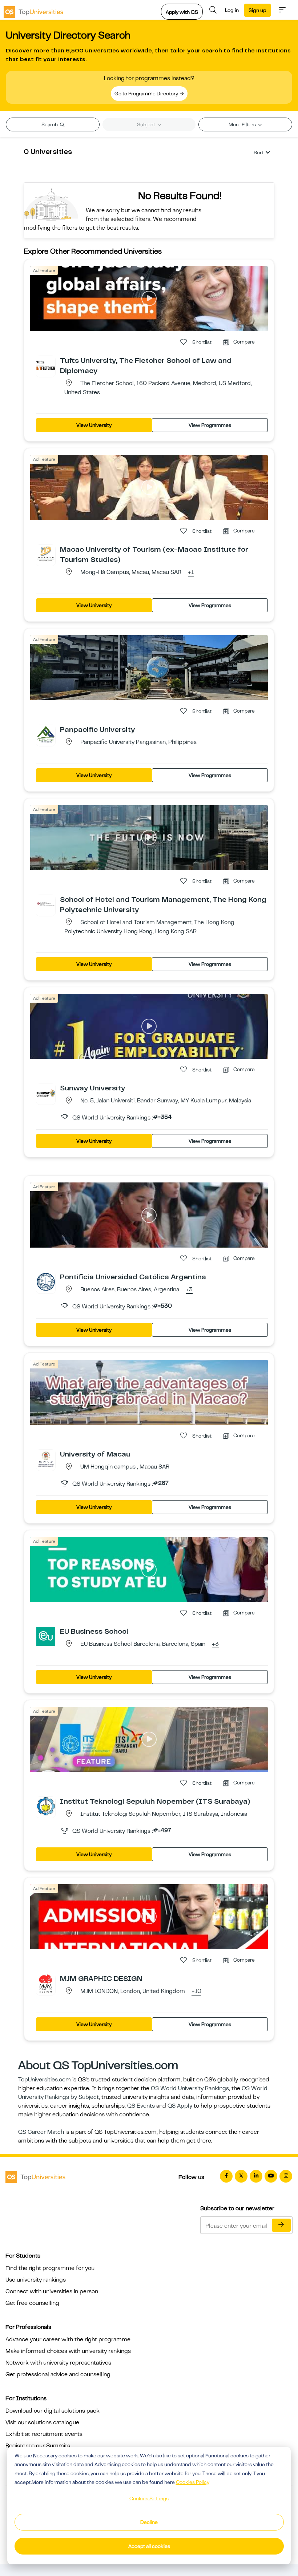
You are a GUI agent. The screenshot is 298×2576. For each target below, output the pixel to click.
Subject (147, 124)
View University (94, 425)
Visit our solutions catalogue (42, 2422)
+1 (191, 572)
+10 (196, 1992)
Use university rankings (36, 2280)
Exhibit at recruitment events (44, 2434)
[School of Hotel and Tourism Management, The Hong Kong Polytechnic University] (46, 904)
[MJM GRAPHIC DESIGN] (46, 1983)
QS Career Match (41, 2132)
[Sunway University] (46, 1093)
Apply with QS (182, 12)
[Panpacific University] (46, 734)
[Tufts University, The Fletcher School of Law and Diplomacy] (46, 365)
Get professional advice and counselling (58, 2374)
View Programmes (210, 425)
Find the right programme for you (50, 2268)
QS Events (141, 2106)
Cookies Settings (149, 2498)
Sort (259, 152)
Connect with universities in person (52, 2291)
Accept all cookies (149, 2546)
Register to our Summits (38, 2446)
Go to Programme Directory (147, 94)
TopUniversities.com (45, 2080)
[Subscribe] (281, 2225)
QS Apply (180, 2106)
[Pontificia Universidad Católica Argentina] (46, 1281)
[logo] (33, 10)
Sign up (257, 10)
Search (50, 124)
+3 (189, 1290)
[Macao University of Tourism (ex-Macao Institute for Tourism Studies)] (46, 554)
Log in (232, 10)
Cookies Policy (193, 2482)
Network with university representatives (58, 2363)
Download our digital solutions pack (53, 2411)
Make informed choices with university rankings (68, 2351)
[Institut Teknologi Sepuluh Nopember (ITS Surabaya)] (46, 1806)
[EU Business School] (46, 1636)
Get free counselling (32, 2303)
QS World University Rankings (190, 2088)
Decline (149, 2522)
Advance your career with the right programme (68, 2339)
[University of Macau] (46, 1459)
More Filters (243, 124)
